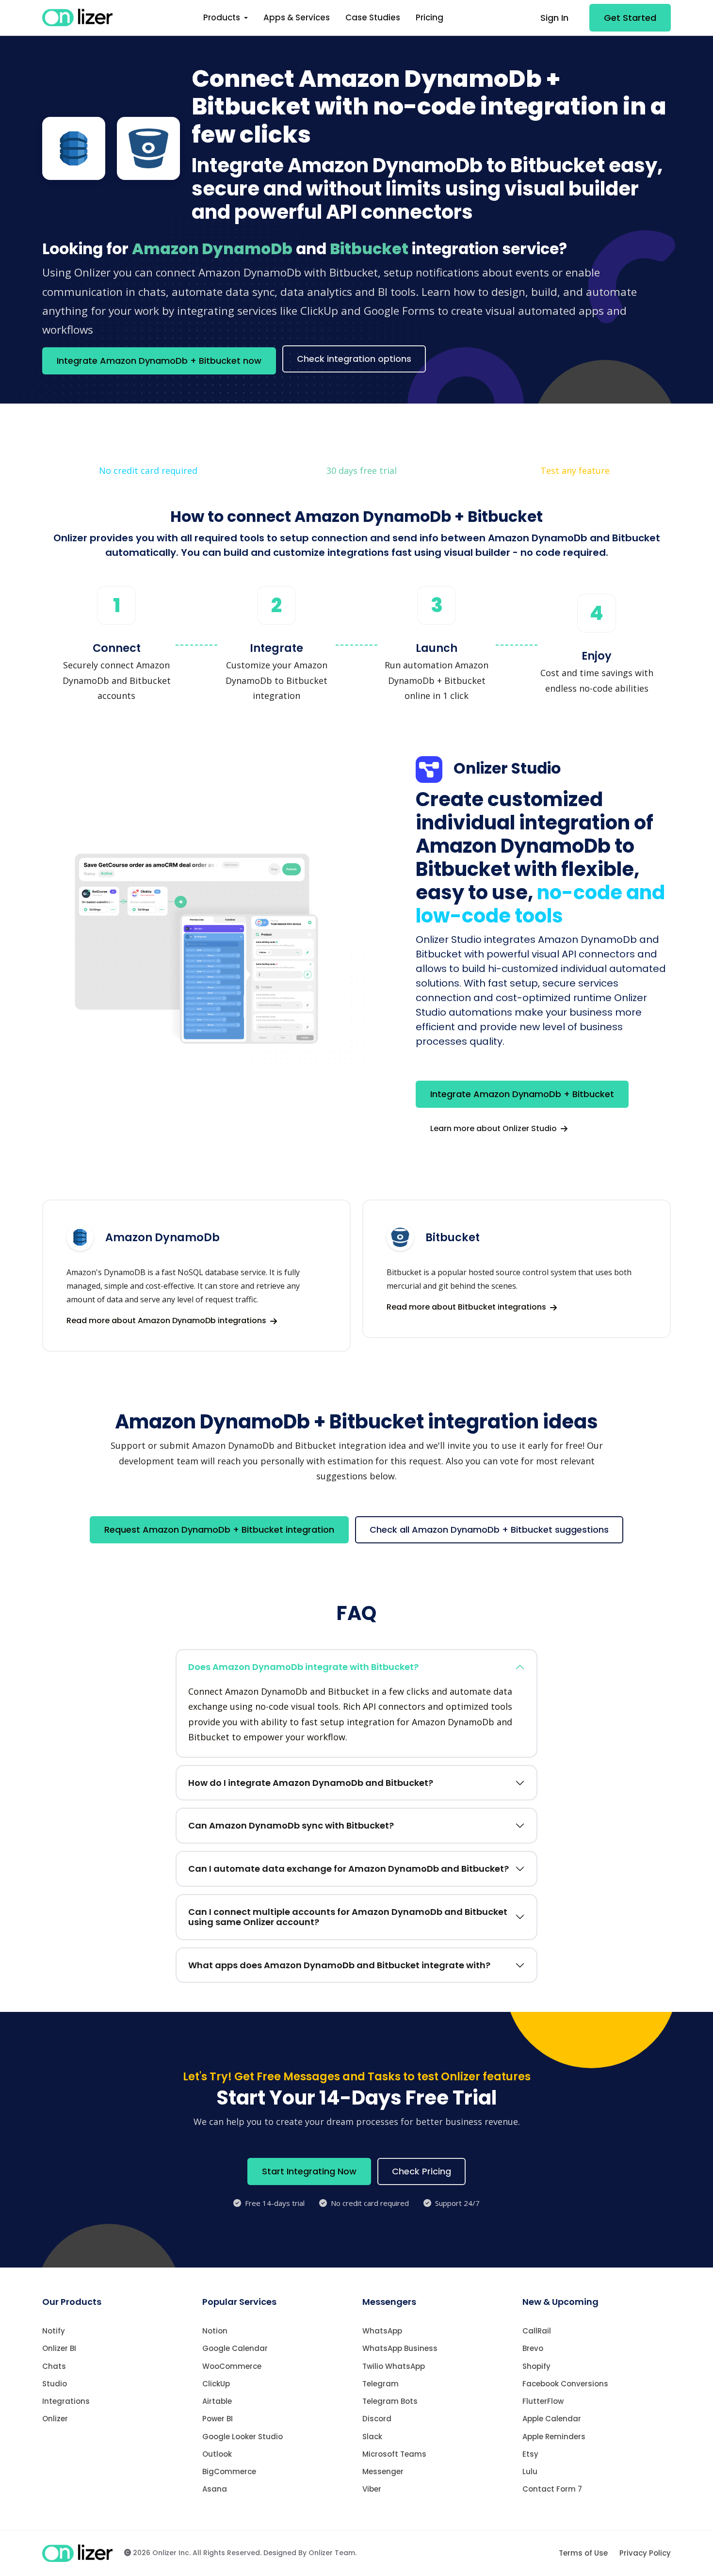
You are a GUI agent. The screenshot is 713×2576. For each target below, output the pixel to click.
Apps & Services (297, 17)
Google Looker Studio (243, 2437)
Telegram (381, 2384)
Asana (215, 2489)
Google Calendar (235, 2348)
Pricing (429, 17)
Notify (54, 2331)
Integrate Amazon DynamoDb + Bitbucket (522, 1094)
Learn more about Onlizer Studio (494, 1128)
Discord (377, 2419)
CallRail (537, 2331)
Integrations (66, 2401)
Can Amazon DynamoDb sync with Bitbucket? (291, 1825)
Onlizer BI (59, 2348)
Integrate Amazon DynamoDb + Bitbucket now (159, 361)
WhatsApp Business (400, 2348)
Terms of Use (583, 2553)
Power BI (218, 2419)
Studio (55, 2384)
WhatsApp (382, 2331)
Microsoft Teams (394, 2454)
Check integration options (354, 359)
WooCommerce (232, 2366)
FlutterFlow (543, 2401)
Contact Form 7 (552, 2489)
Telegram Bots (390, 2401)
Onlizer (55, 2419)
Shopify (536, 2366)
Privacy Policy (645, 2553)
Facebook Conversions (565, 2384)
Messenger (383, 2471)
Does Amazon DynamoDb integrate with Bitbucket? (303, 1667)
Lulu (530, 2471)
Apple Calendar (552, 2419)
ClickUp (216, 2384)
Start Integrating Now (309, 2171)
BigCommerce (229, 2471)
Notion (215, 2331)
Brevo (533, 2348)
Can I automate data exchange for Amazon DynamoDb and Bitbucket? (348, 1869)
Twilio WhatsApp (394, 2366)
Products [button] (223, 17)
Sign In (554, 18)
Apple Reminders (554, 2437)
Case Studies (373, 17)
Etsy (530, 2454)
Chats (54, 2366)
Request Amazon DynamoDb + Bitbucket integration (219, 1530)
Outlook (217, 2454)
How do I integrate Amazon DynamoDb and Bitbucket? (311, 1783)
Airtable (217, 2401)
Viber (372, 2489)
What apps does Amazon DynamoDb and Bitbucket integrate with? (339, 1965)
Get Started (630, 18)
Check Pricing (421, 2171)
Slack (372, 2437)
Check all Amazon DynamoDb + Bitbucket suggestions (489, 1530)
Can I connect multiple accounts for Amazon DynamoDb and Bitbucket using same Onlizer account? (348, 1917)
